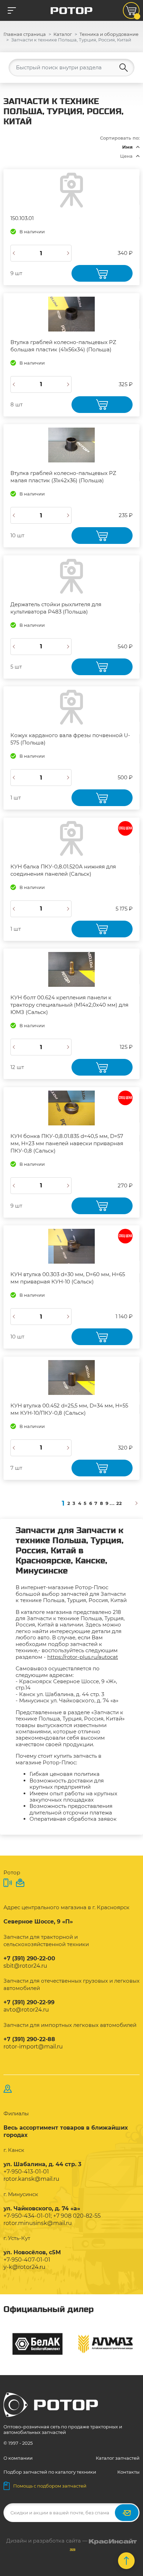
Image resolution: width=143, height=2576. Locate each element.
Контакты (128, 2472)
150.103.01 (22, 218)
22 (119, 1503)
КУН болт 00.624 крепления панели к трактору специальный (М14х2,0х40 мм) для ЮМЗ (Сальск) (69, 1005)
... (112, 1503)
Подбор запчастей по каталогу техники (50, 2472)
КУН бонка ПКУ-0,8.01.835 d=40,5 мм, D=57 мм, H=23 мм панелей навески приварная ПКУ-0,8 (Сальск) (67, 1143)
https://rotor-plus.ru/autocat (83, 1657)
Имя (127, 147)
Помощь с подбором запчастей (50, 2486)
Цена (126, 156)
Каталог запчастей (118, 2458)
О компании (18, 2458)
